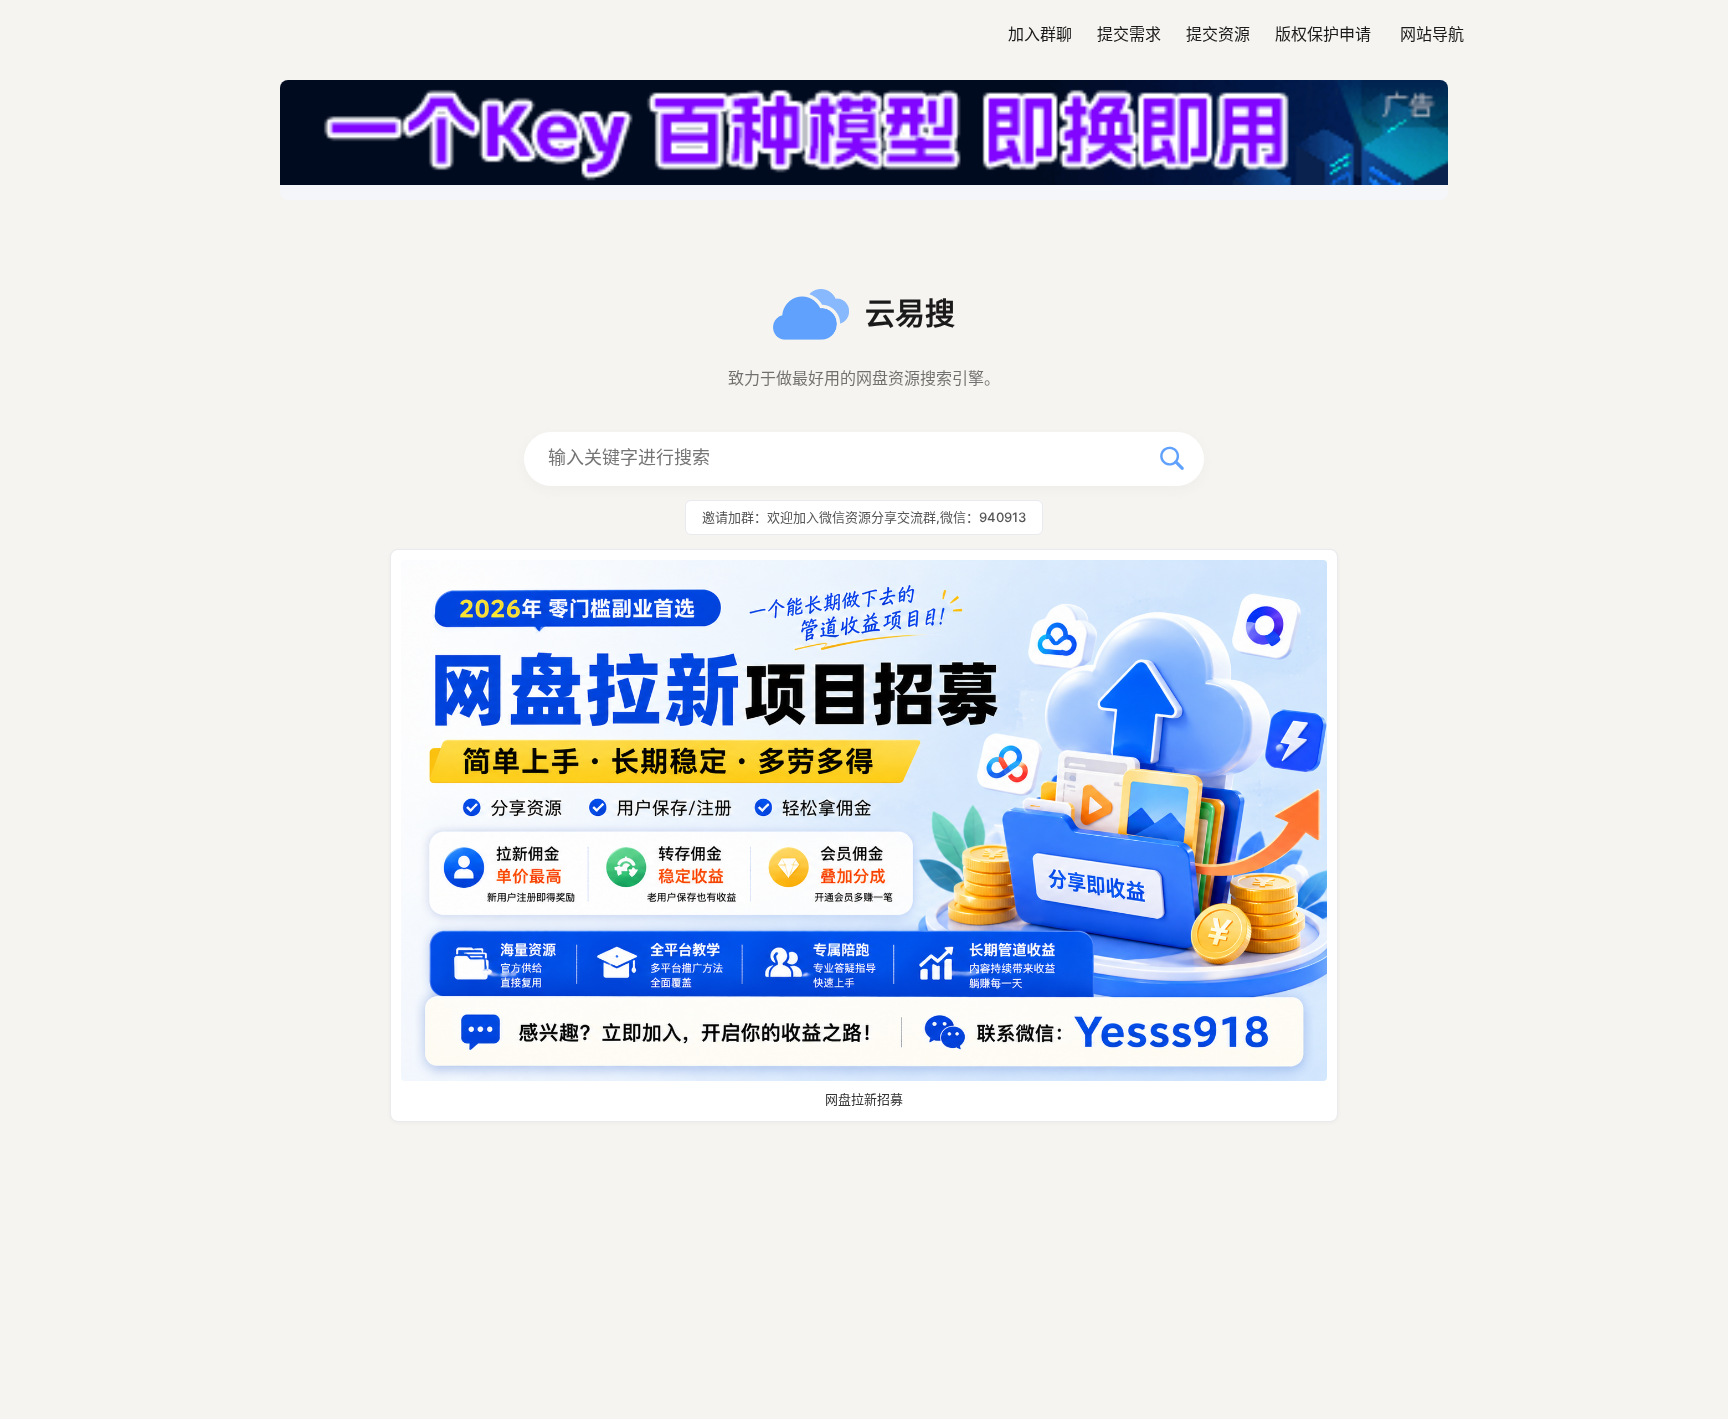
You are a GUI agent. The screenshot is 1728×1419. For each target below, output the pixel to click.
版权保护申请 (1323, 34)
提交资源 (1218, 34)
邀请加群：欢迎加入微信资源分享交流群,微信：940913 (864, 517)
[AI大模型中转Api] (864, 140)
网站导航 (1432, 34)
